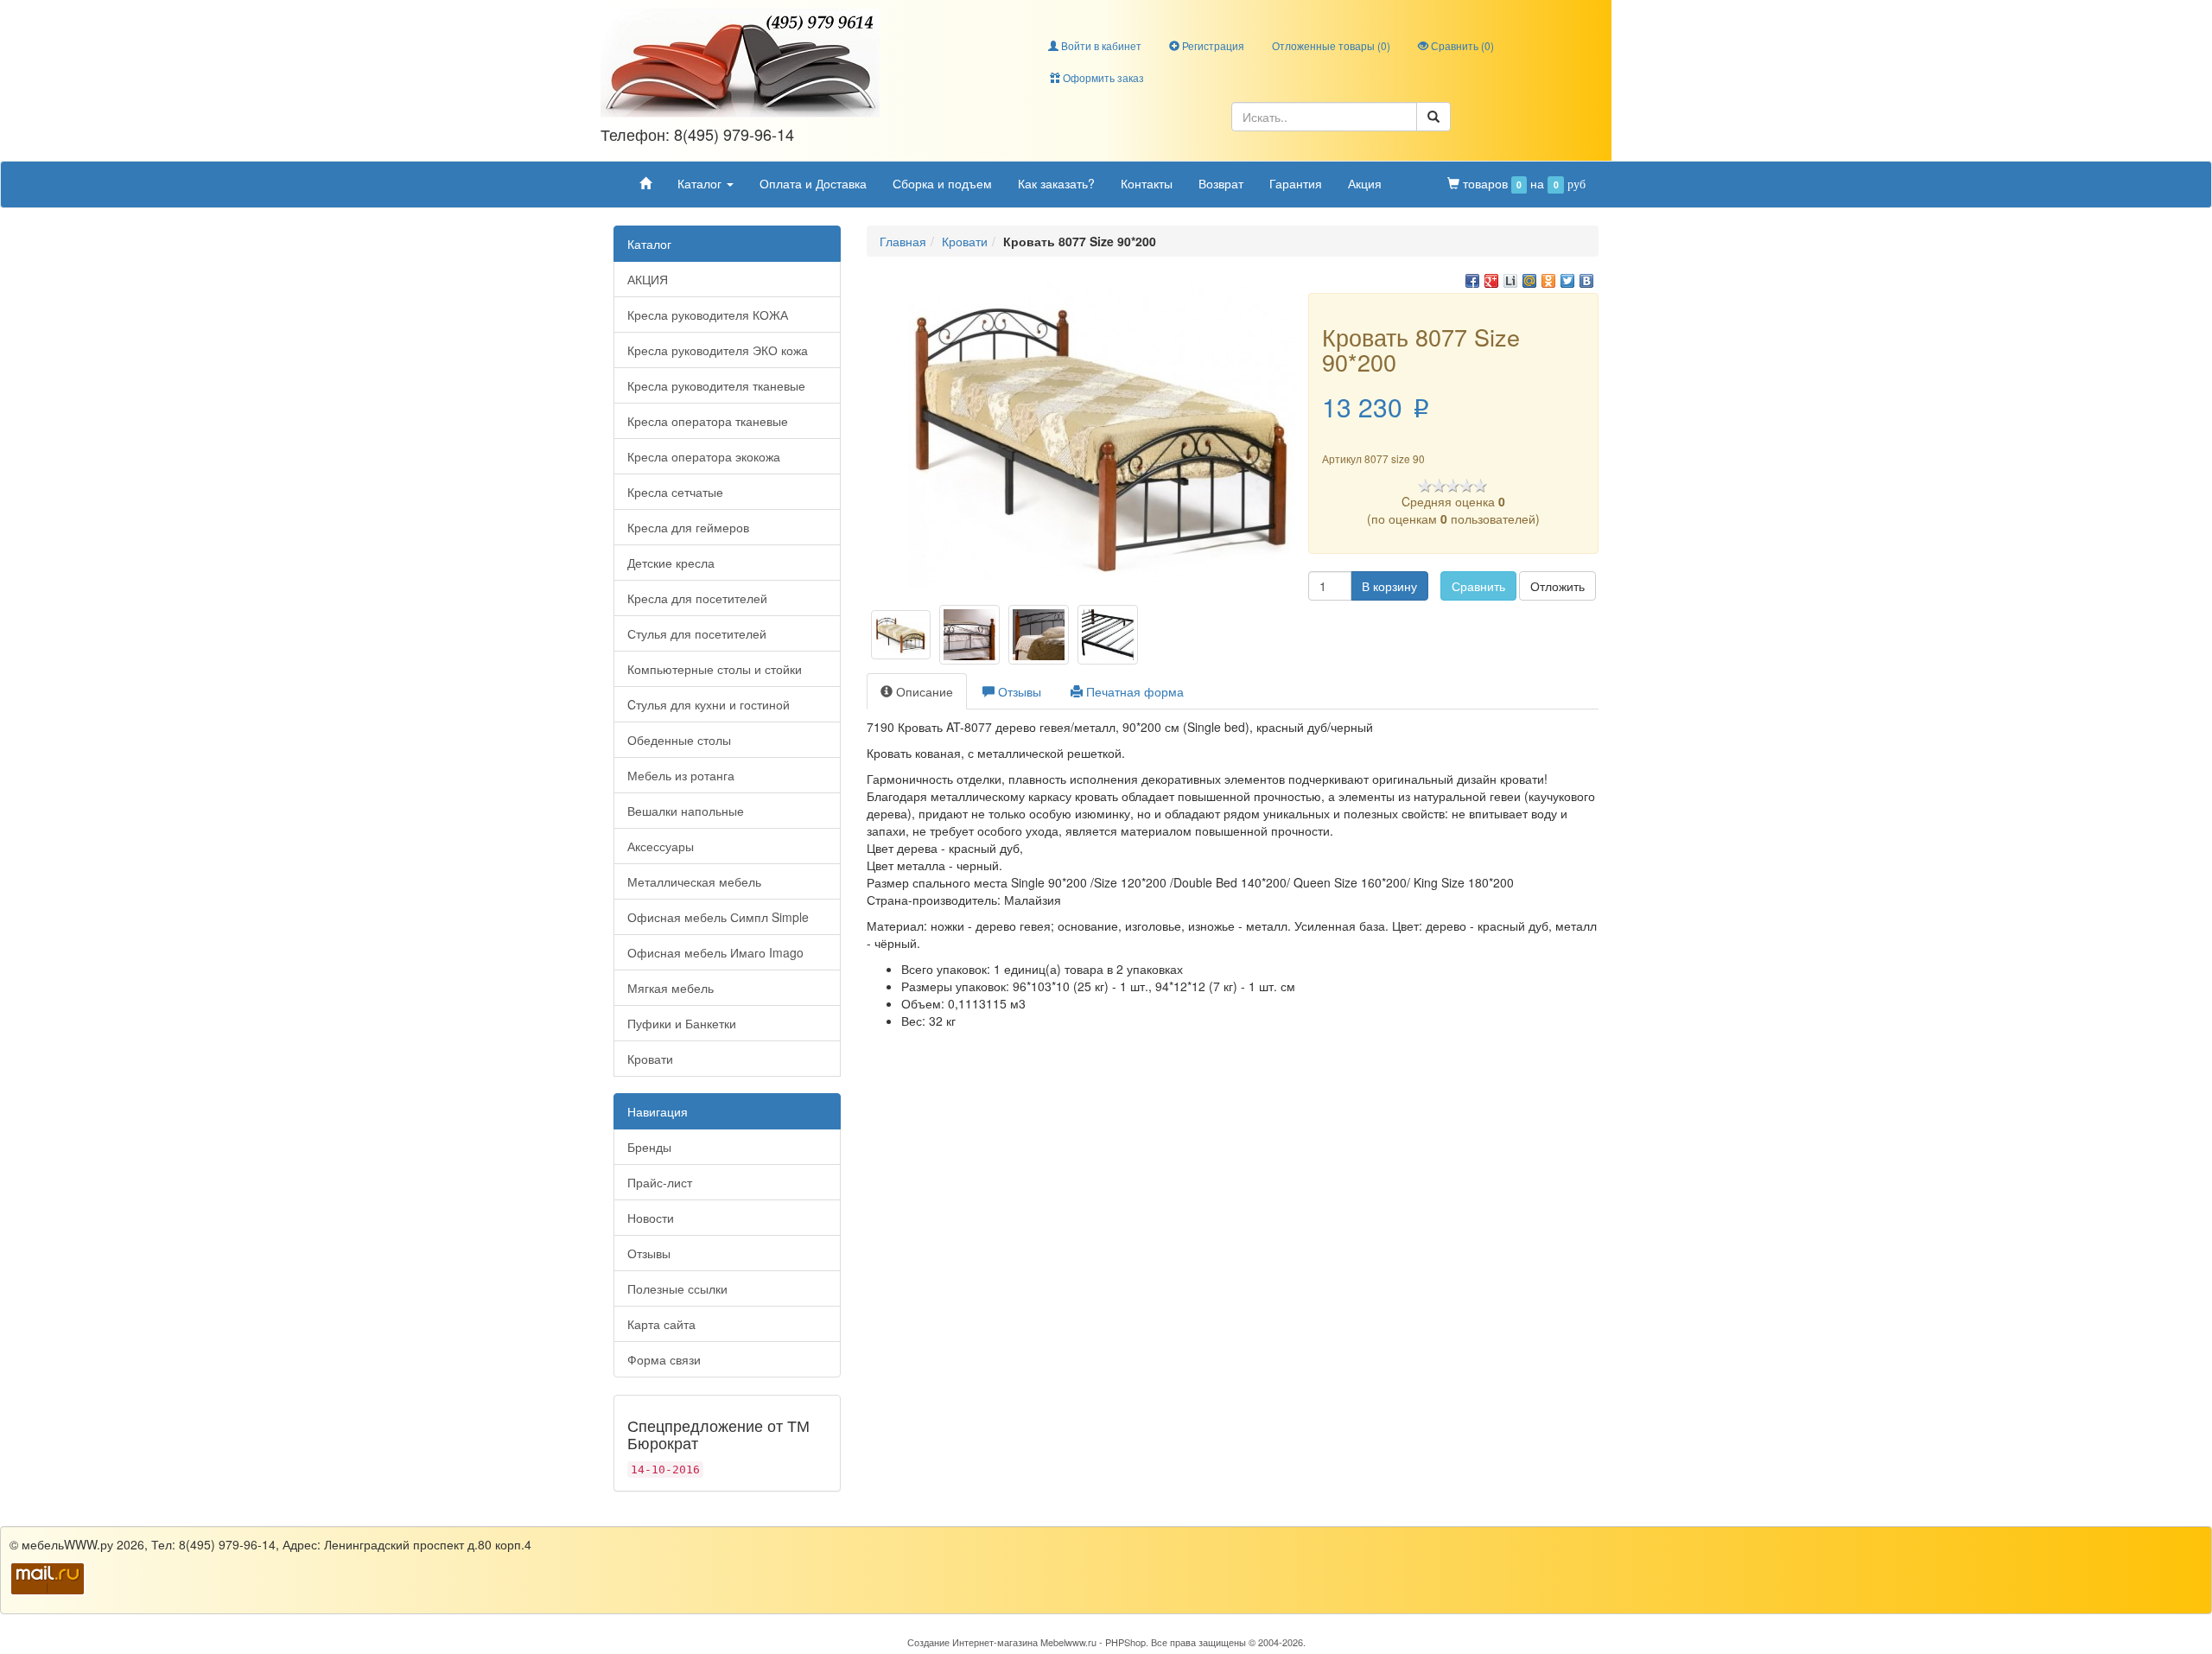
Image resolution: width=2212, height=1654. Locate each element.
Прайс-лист (660, 1182)
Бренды (649, 1147)
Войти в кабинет (1100, 45)
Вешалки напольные (686, 811)
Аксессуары (661, 846)
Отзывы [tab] (1018, 691)
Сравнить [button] (1478, 586)
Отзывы (649, 1253)
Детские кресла (671, 563)
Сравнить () (1461, 45)
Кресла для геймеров (688, 527)
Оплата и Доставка (813, 183)
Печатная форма (1133, 691)
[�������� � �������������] (1548, 281)
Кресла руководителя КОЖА (708, 315)
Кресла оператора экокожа (704, 456)
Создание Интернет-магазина (973, 1642)
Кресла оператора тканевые (708, 421)
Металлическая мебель (694, 881)
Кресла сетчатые (675, 492)
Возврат (1221, 183)
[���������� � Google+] (1491, 281)
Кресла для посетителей (697, 598)
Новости (651, 1218)
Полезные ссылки (677, 1288)
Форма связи (664, 1359)
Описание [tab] (923, 691)
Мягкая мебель (671, 988)
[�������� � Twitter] (1567, 281)
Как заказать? (1056, 183)
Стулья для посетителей (697, 633)
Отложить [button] (1557, 586)
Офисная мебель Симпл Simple (718, 917)
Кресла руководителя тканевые (716, 385)
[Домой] (645, 183)
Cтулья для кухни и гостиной (709, 704)
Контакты (1147, 183)
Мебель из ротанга (681, 775)
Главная (903, 241)
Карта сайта (661, 1324)
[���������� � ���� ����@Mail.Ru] (1529, 281)
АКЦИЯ (648, 279)
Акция (1365, 183)
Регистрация (1212, 45)
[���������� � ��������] (1586, 281)
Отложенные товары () (1331, 45)
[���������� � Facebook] (1472, 281)
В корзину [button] (1389, 586)
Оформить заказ (1102, 77)
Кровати (650, 1059)
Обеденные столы (679, 740)
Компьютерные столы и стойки (715, 669)
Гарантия (1296, 183)
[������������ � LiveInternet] (1510, 281)
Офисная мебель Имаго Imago (715, 952)
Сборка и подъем (942, 183)
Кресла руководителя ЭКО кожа (718, 350)
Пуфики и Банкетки (682, 1023)
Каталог (701, 183)
